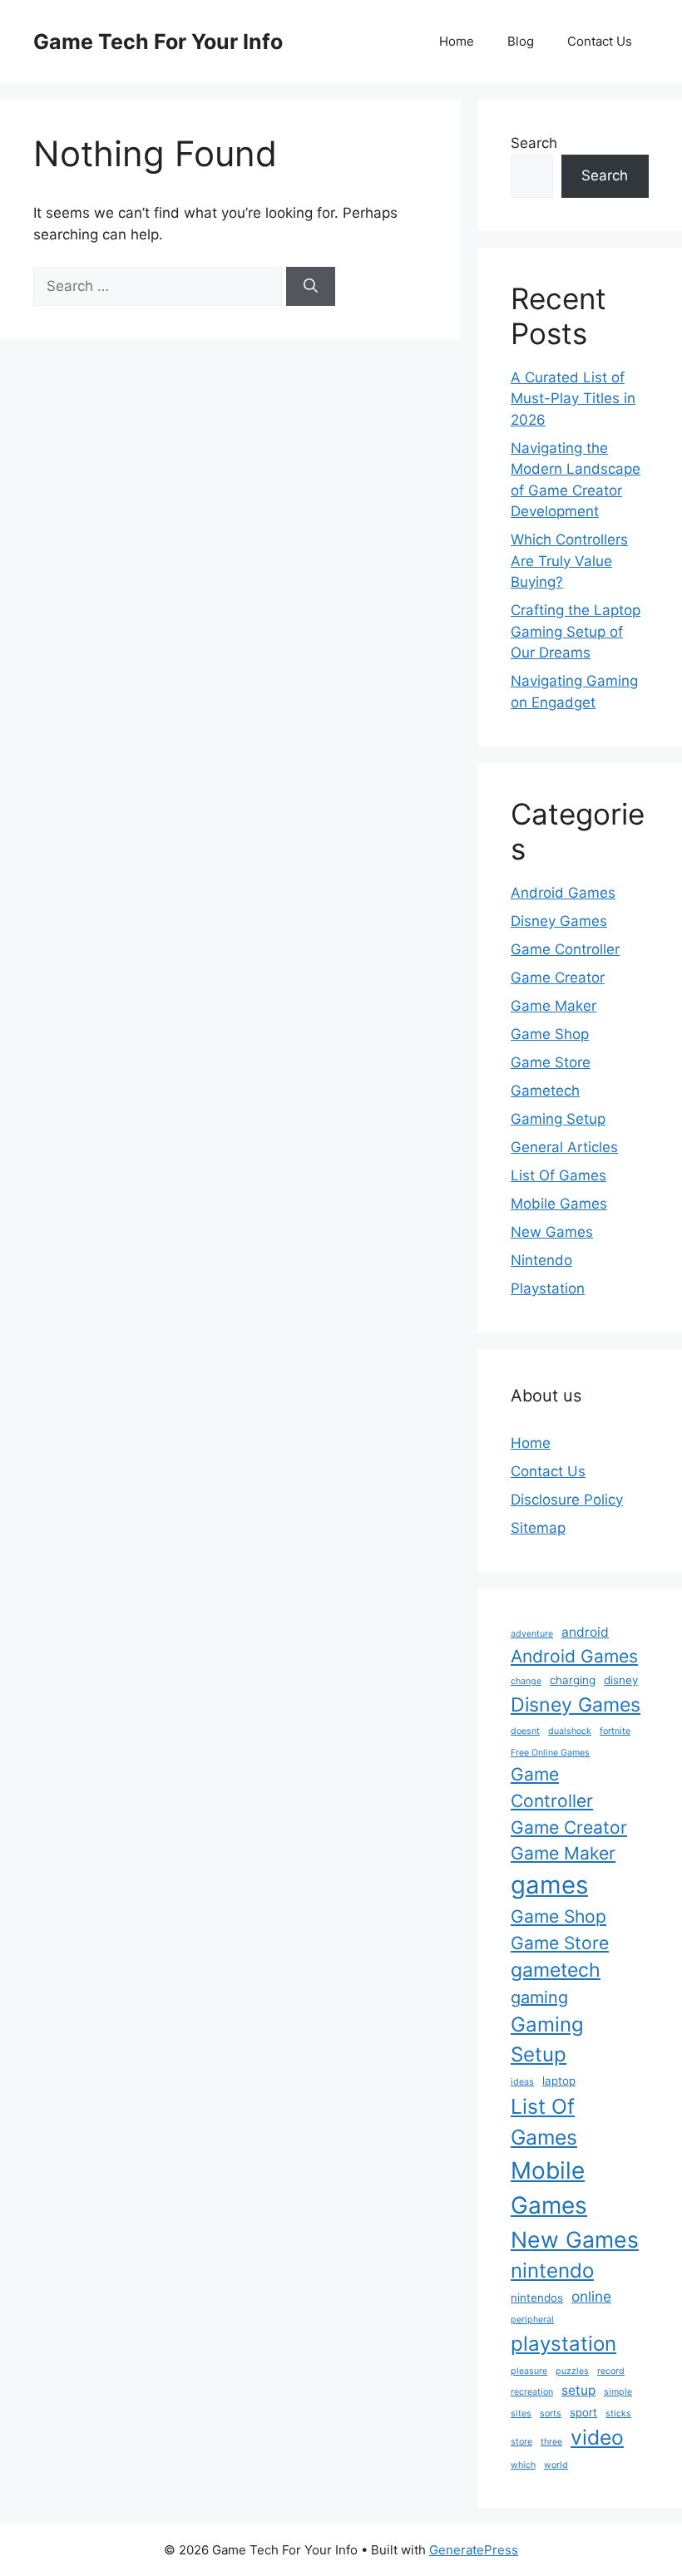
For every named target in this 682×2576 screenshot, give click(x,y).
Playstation (548, 1288)
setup (578, 2390)
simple (618, 2392)
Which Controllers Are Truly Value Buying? (569, 561)
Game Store (551, 1062)
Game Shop (550, 1034)
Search (534, 143)
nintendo (552, 2271)
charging (573, 1680)
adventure (532, 1634)
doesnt (525, 1731)
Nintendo (541, 1260)
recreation (532, 2392)
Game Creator (558, 978)
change (526, 1681)
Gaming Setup (558, 1119)
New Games (552, 1232)
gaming (539, 1997)
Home (457, 41)
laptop (559, 2081)
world (556, 2465)
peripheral (532, 2320)
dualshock (570, 1731)
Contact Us (600, 41)
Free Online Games (550, 1753)
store (521, 2442)
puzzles (572, 2371)
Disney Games (559, 921)
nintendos (537, 2298)
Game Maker (554, 1006)
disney (621, 1680)
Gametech (545, 1091)
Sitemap (538, 1528)
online (591, 2296)
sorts (551, 2413)
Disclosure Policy (567, 1500)
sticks (618, 2413)
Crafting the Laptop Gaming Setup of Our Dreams (576, 631)
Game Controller (565, 949)
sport (583, 2412)
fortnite (615, 1731)
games (549, 1885)
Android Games (563, 893)
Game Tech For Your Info (158, 42)
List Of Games (558, 1175)
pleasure (529, 2371)
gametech (556, 1970)
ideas (522, 2082)
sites (521, 2413)
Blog (521, 41)
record (611, 2371)
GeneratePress (474, 2550)
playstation (563, 2344)
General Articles (564, 1147)
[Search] (311, 287)
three (551, 2442)
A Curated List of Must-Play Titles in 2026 (573, 399)
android (585, 1632)
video (597, 2437)
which (523, 2465)
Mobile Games (559, 1204)
